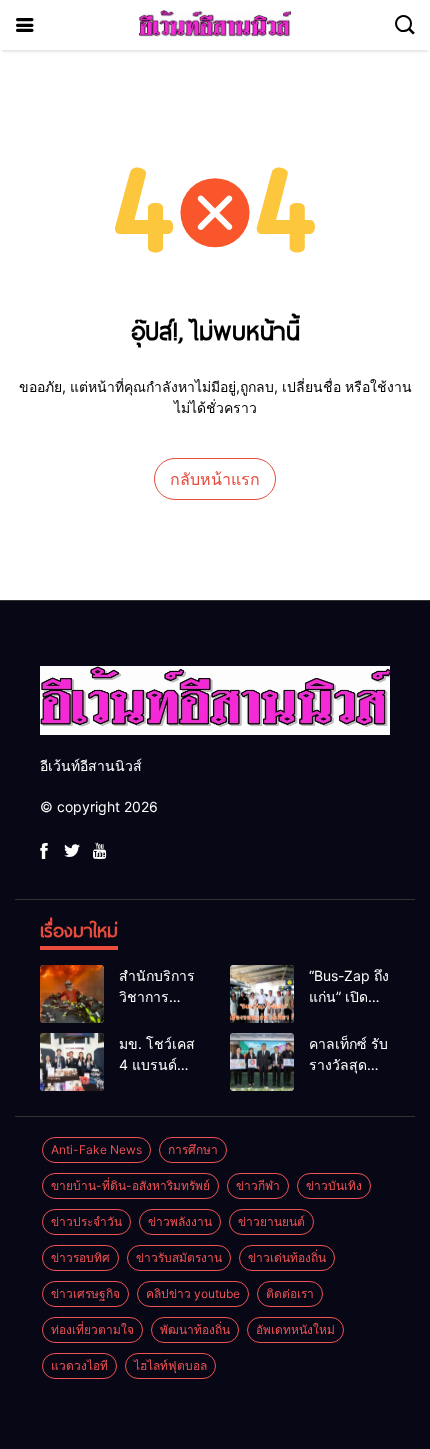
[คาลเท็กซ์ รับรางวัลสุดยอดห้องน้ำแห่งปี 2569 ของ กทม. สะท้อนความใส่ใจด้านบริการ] (262, 1062)
